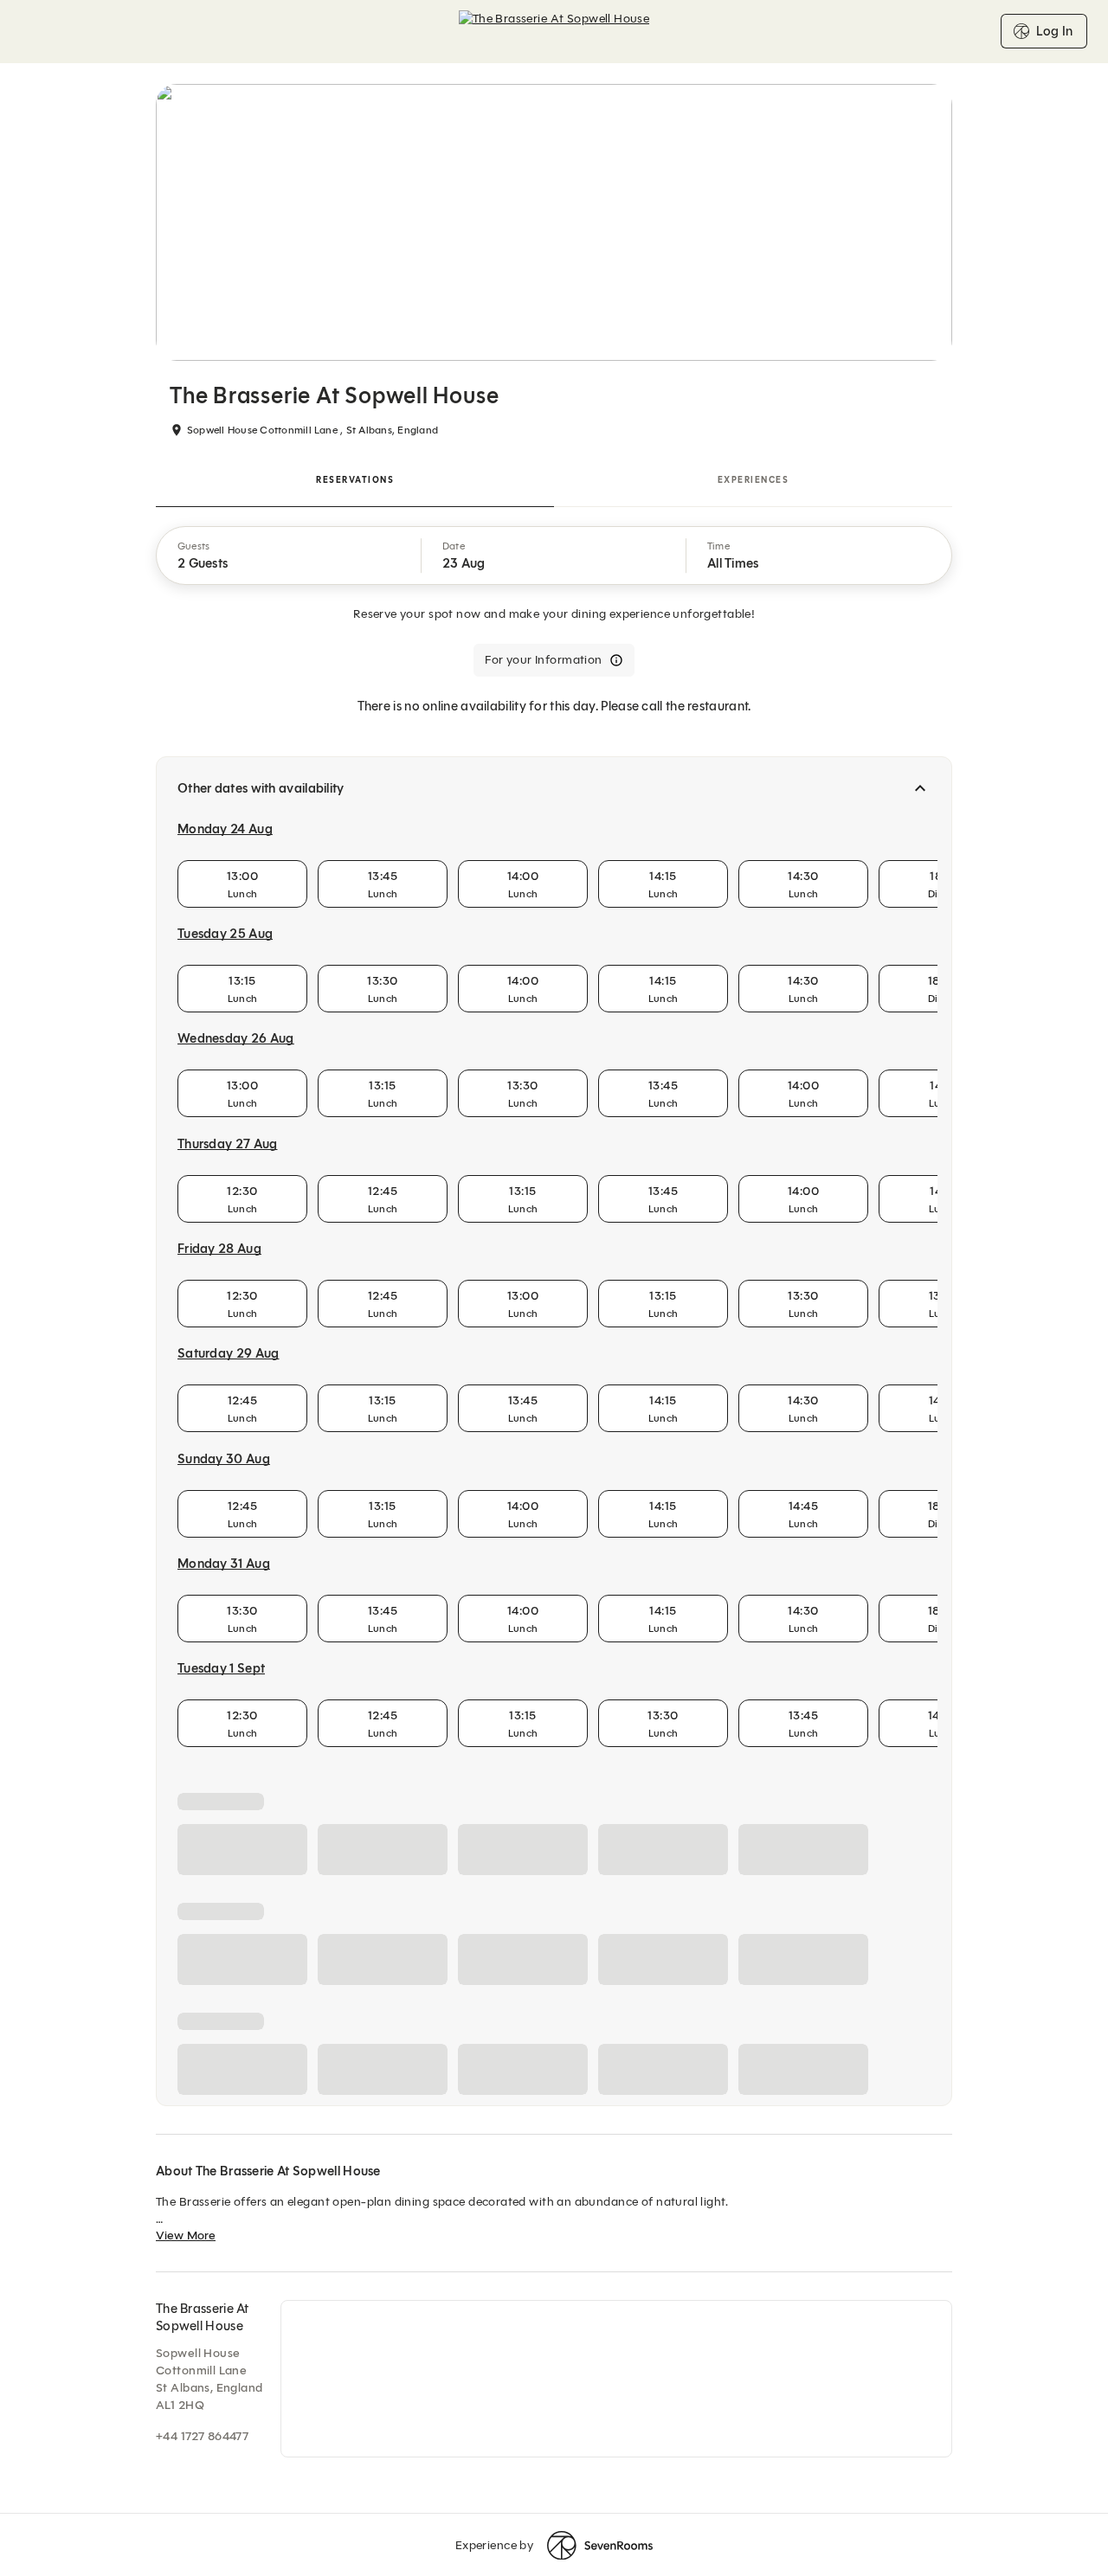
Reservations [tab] (355, 480)
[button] (289, 556)
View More (186, 2550)
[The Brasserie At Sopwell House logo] (554, 31)
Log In (1054, 31)
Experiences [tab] (754, 480)
